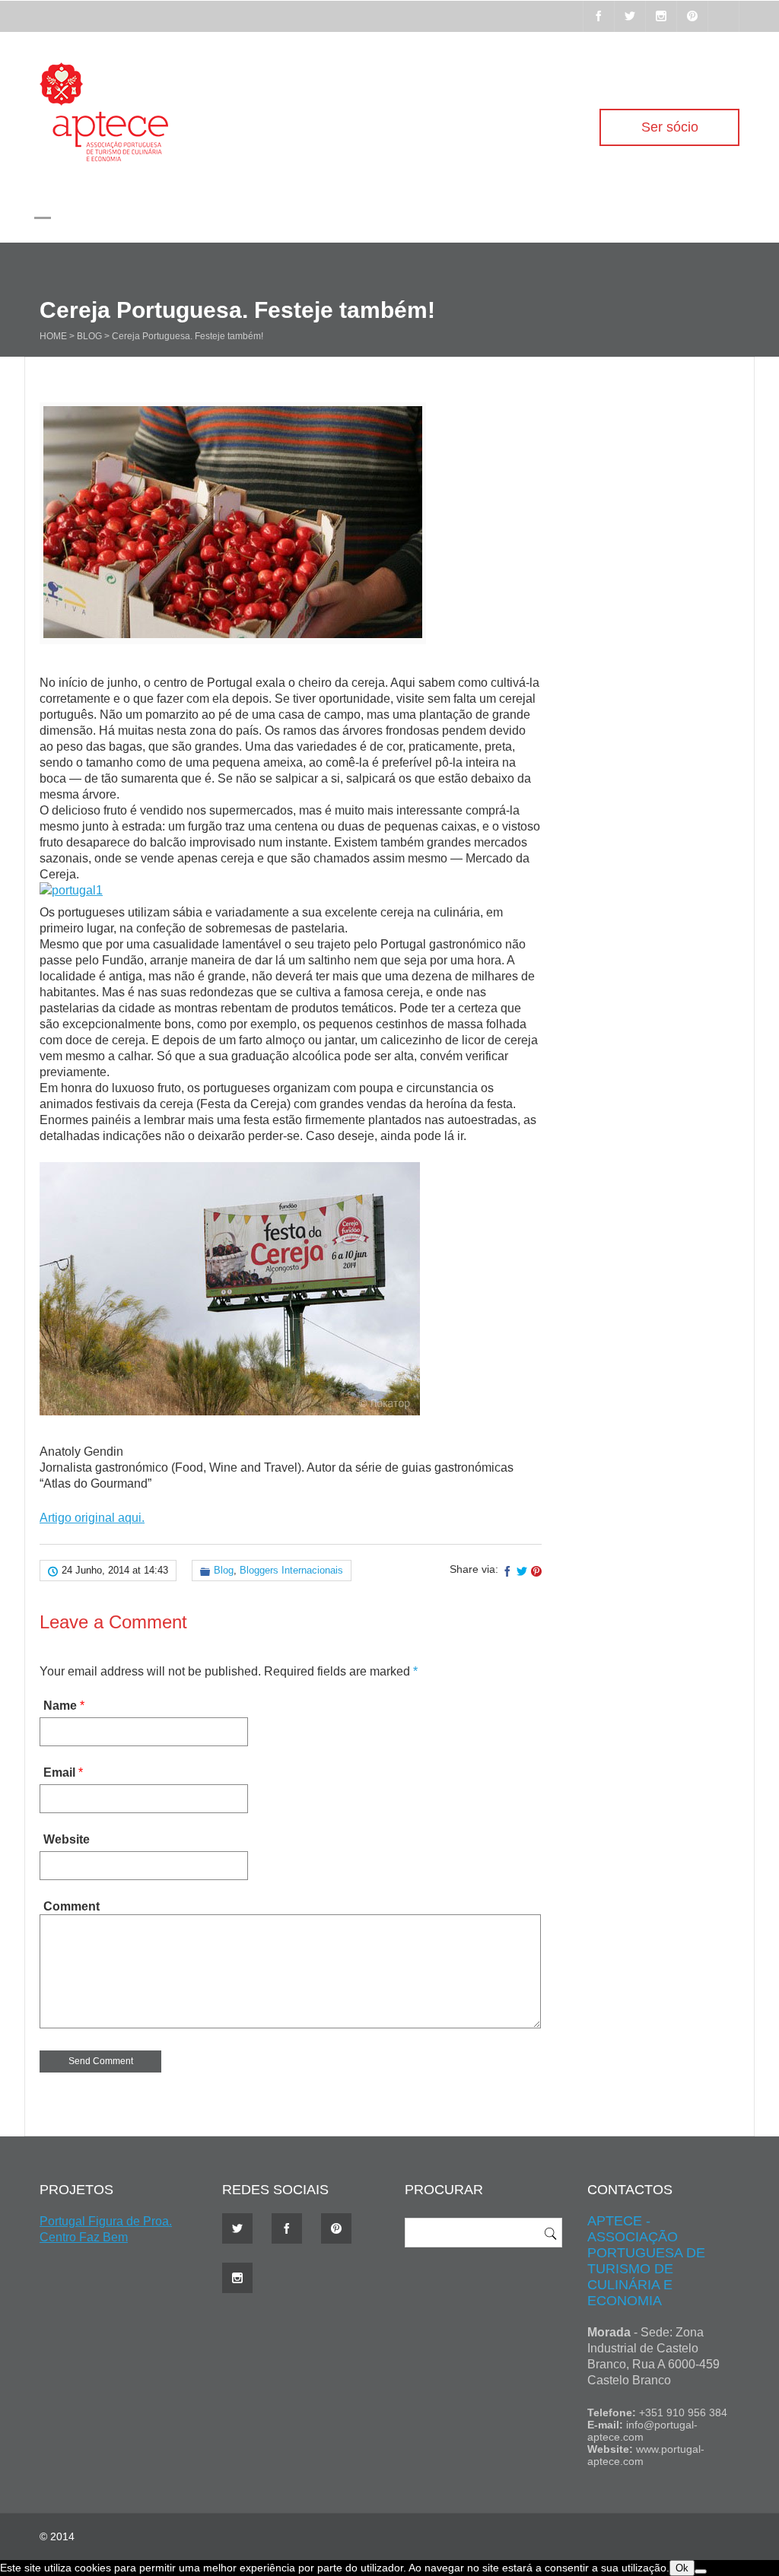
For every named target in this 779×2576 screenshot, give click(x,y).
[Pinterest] (692, 16)
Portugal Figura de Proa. (106, 2221)
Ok (682, 2568)
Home (53, 336)
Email (59, 1772)
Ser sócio (670, 127)
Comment (72, 1906)
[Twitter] (630, 16)
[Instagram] (661, 16)
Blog (89, 336)
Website (67, 1839)
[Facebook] (599, 16)
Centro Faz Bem (84, 2237)
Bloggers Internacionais (291, 1570)
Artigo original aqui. (92, 1518)
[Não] (701, 2571)
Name (60, 1706)
